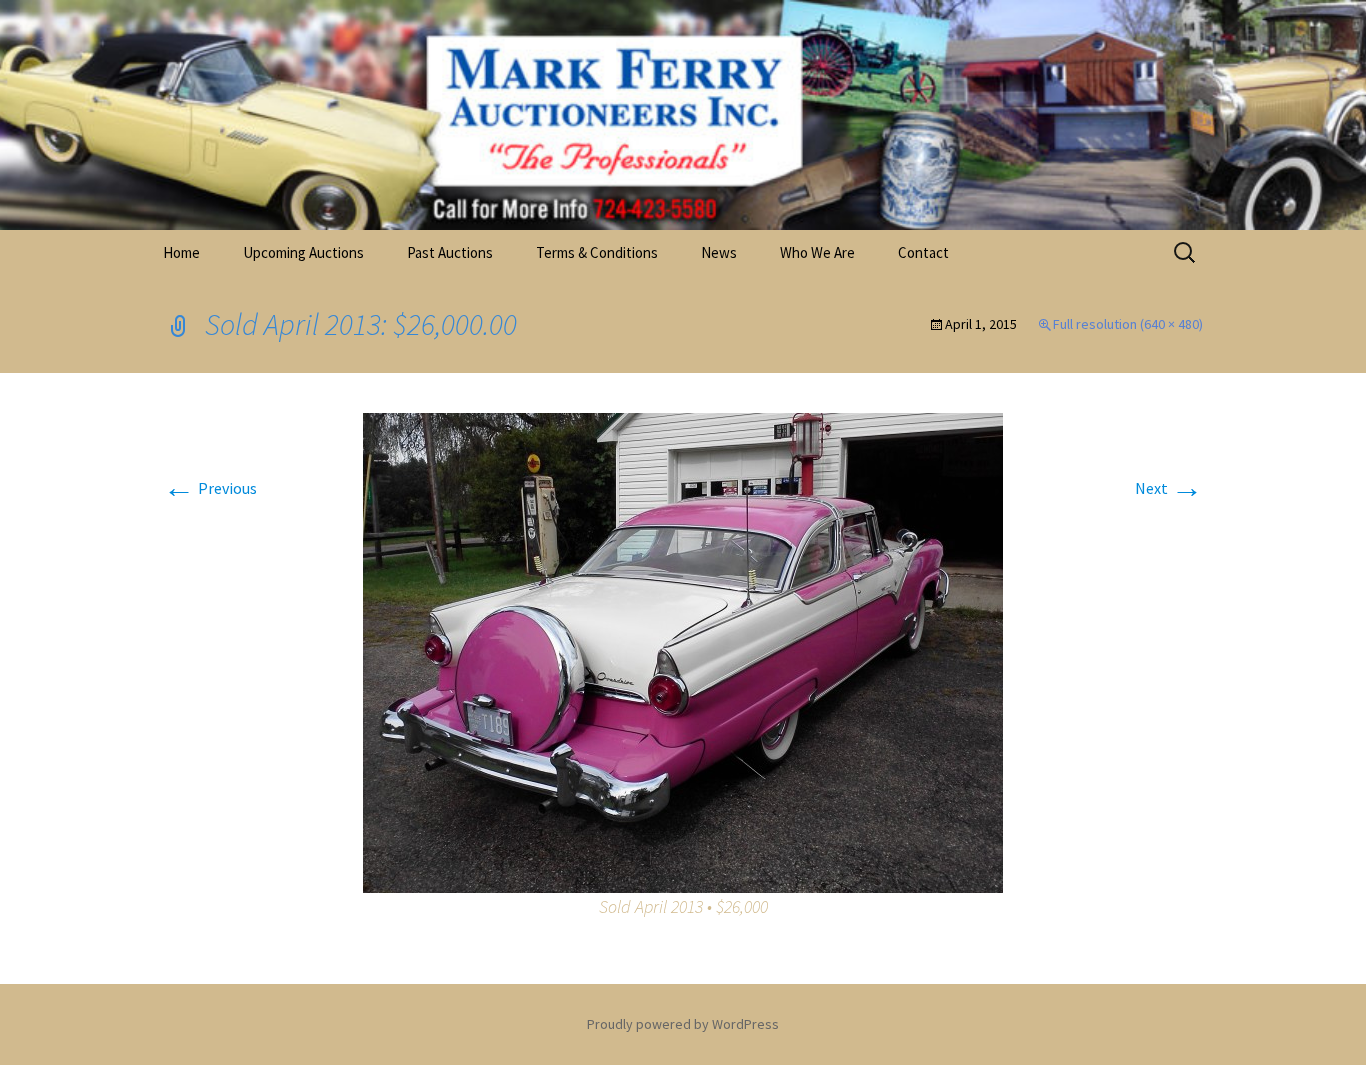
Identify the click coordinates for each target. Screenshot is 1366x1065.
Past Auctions (450, 252)
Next (1169, 488)
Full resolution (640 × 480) (1128, 324)
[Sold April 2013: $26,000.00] (683, 651)
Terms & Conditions (597, 252)
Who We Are (817, 252)
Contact (923, 252)
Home (181, 252)
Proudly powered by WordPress (683, 1024)
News (719, 252)
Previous (210, 488)
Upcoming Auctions (303, 252)
